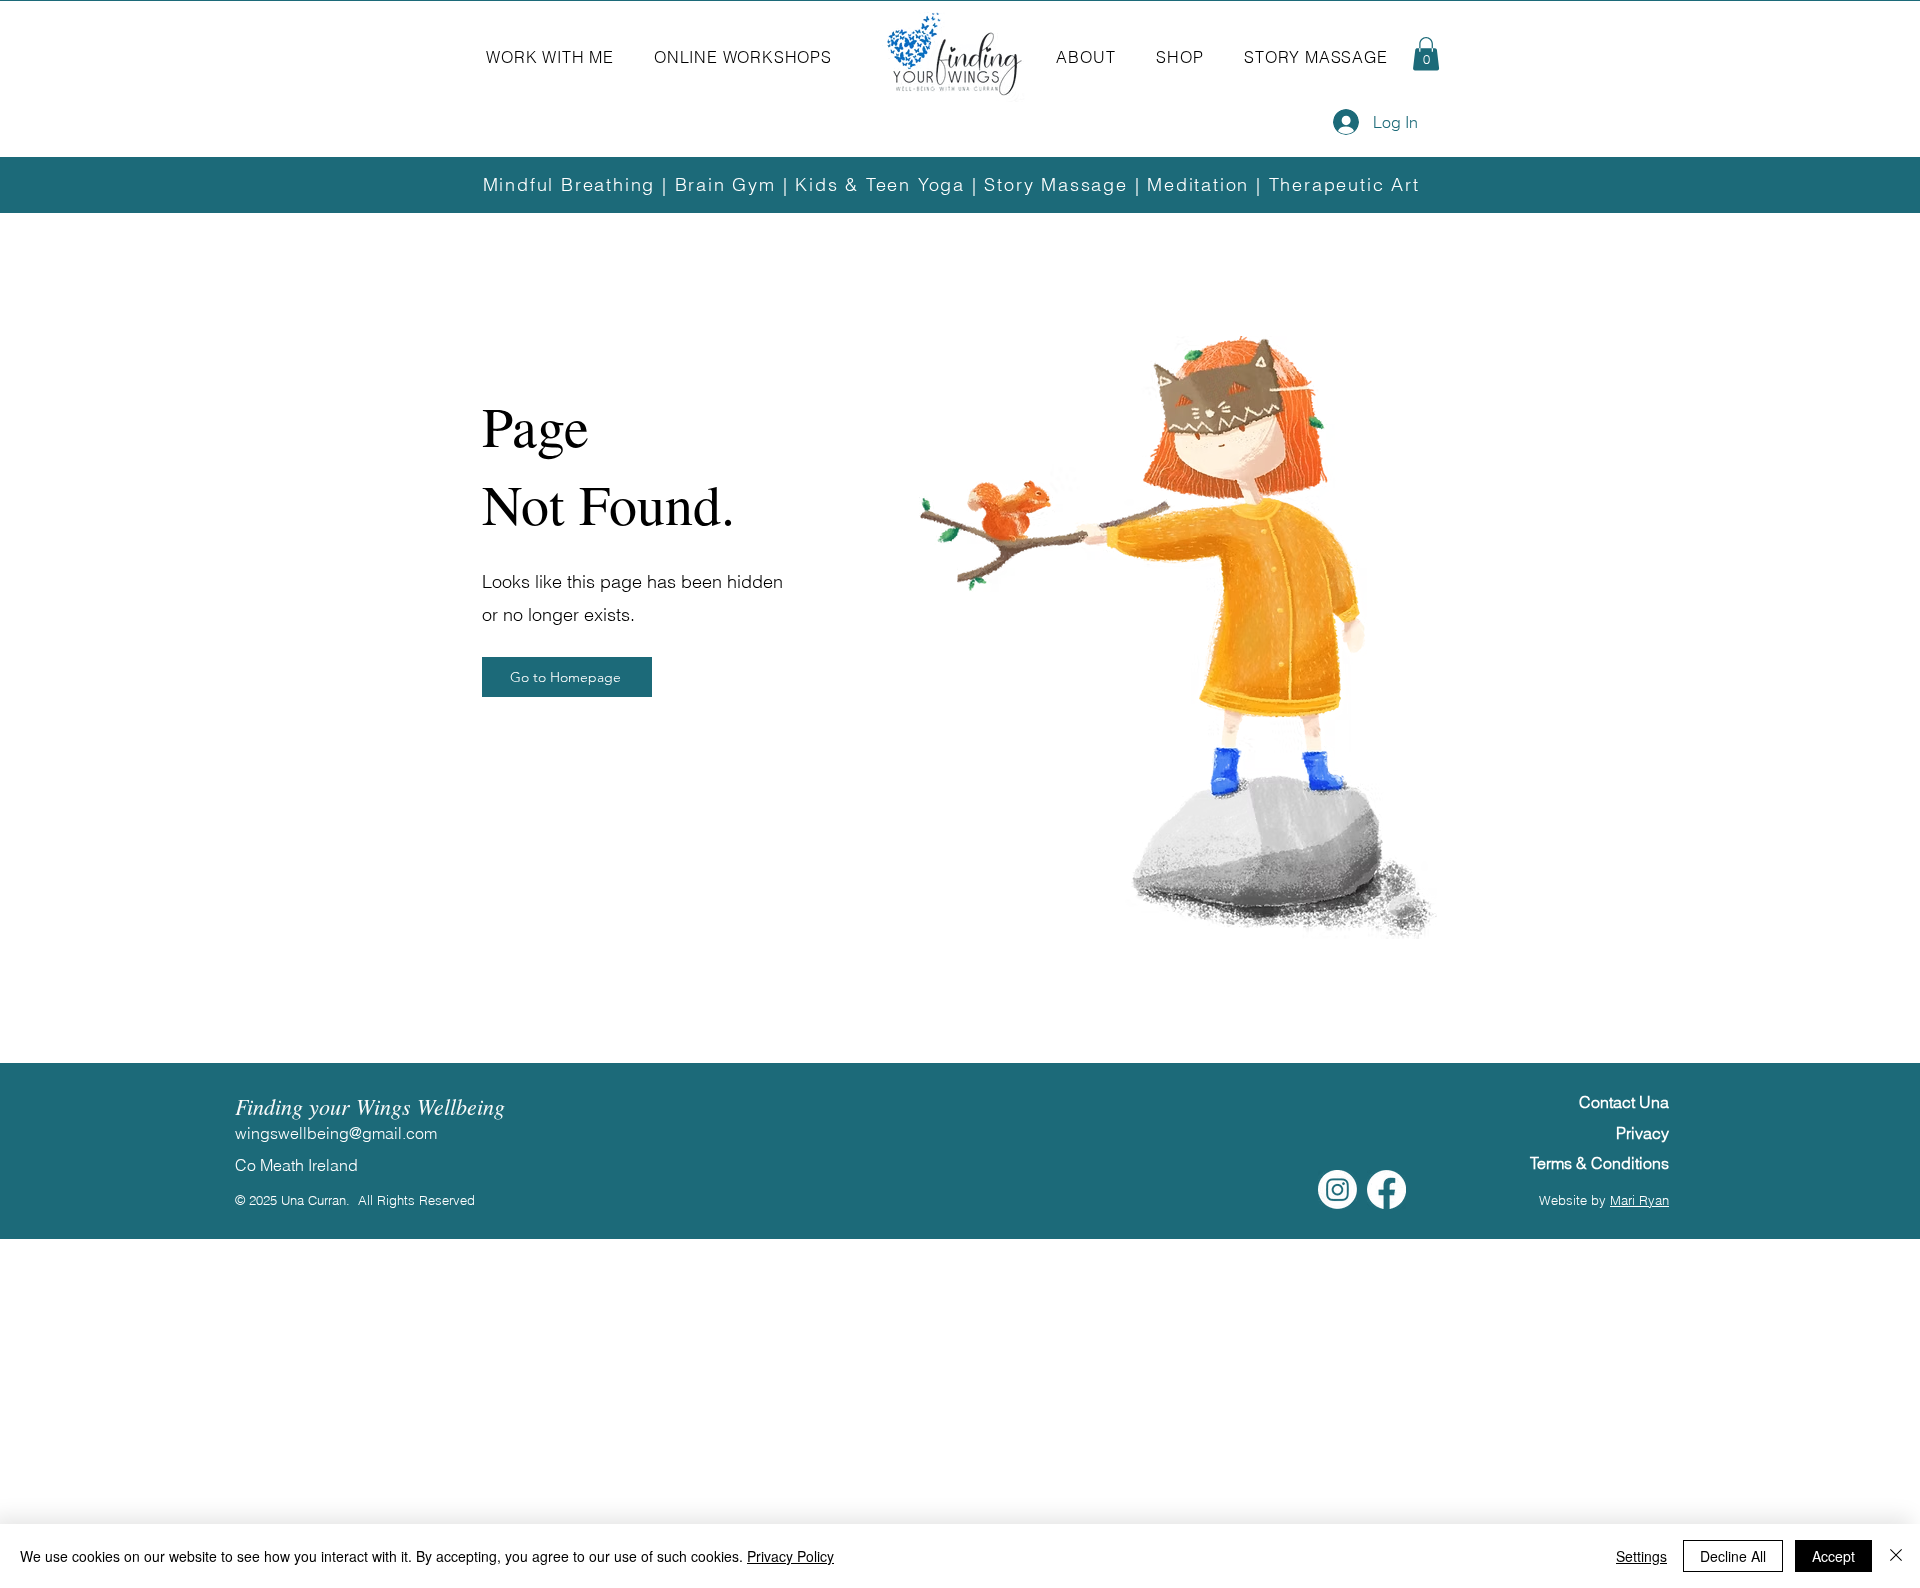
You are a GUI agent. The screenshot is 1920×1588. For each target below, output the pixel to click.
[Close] (1896, 1556)
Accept (1833, 1556)
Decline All (1733, 1556)
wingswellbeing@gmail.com (336, 1133)
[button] (550, 57)
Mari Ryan (1639, 1200)
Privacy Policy (790, 1556)
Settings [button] (1641, 1556)
